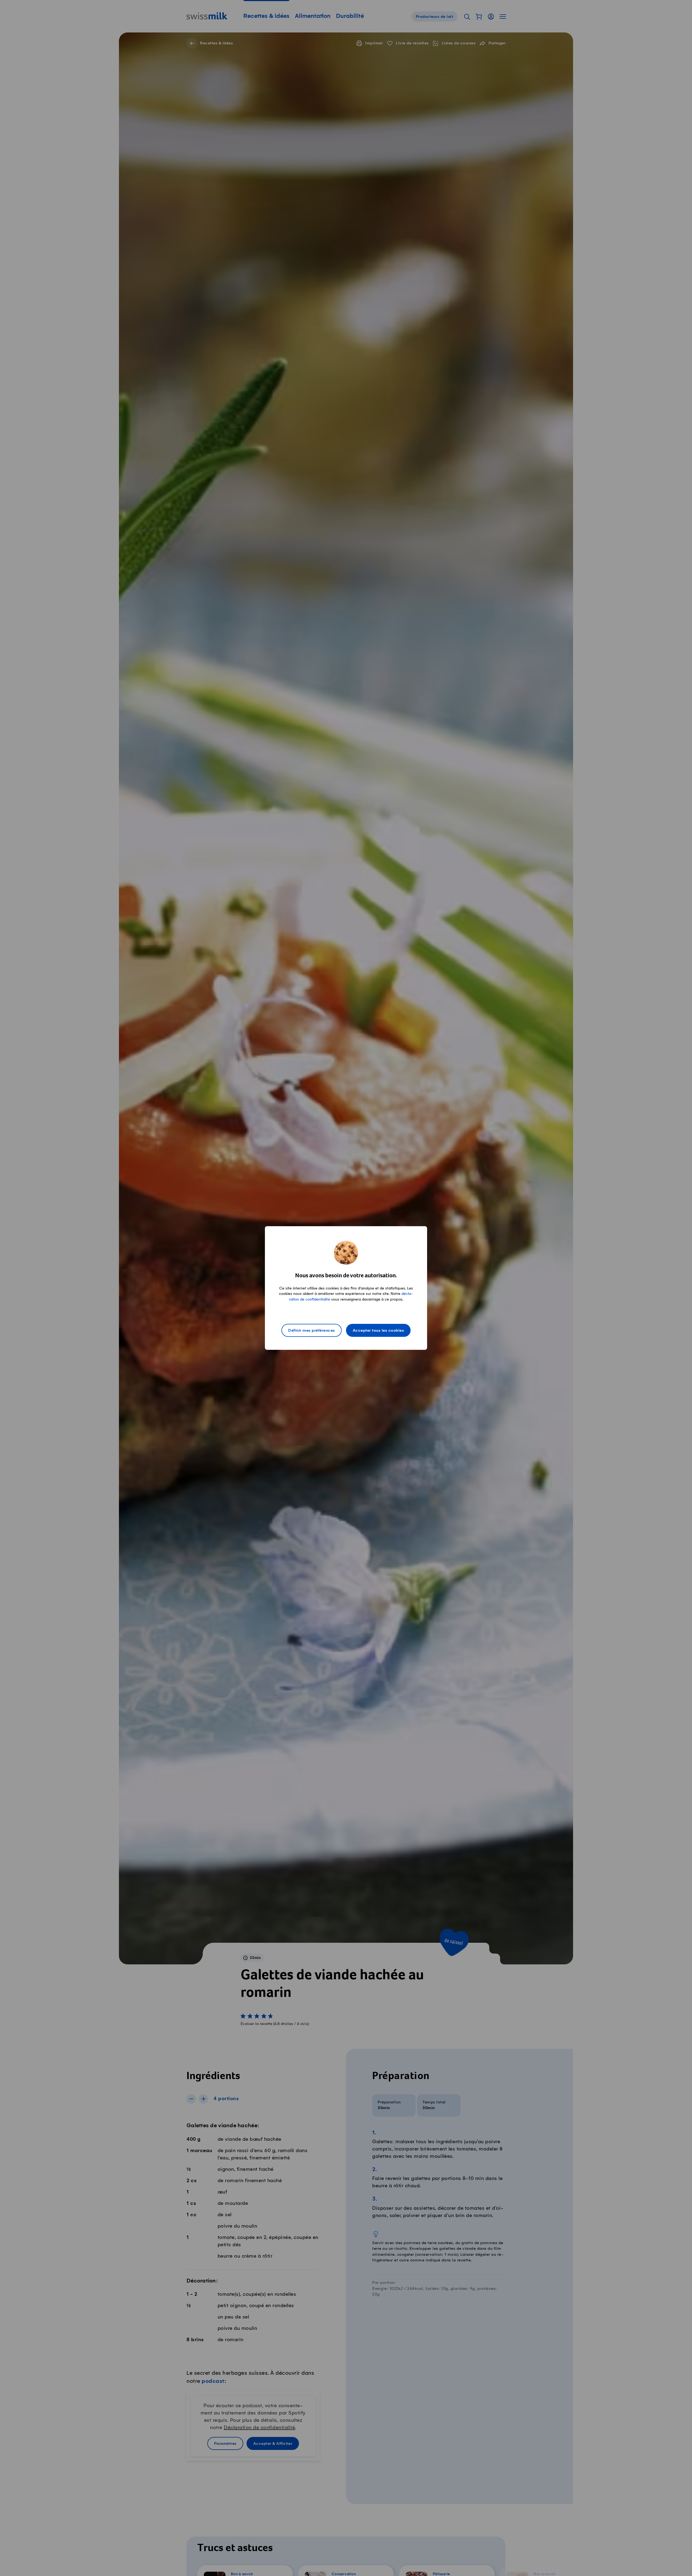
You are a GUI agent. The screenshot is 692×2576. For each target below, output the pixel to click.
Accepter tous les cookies (378, 1331)
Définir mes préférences (312, 1331)
